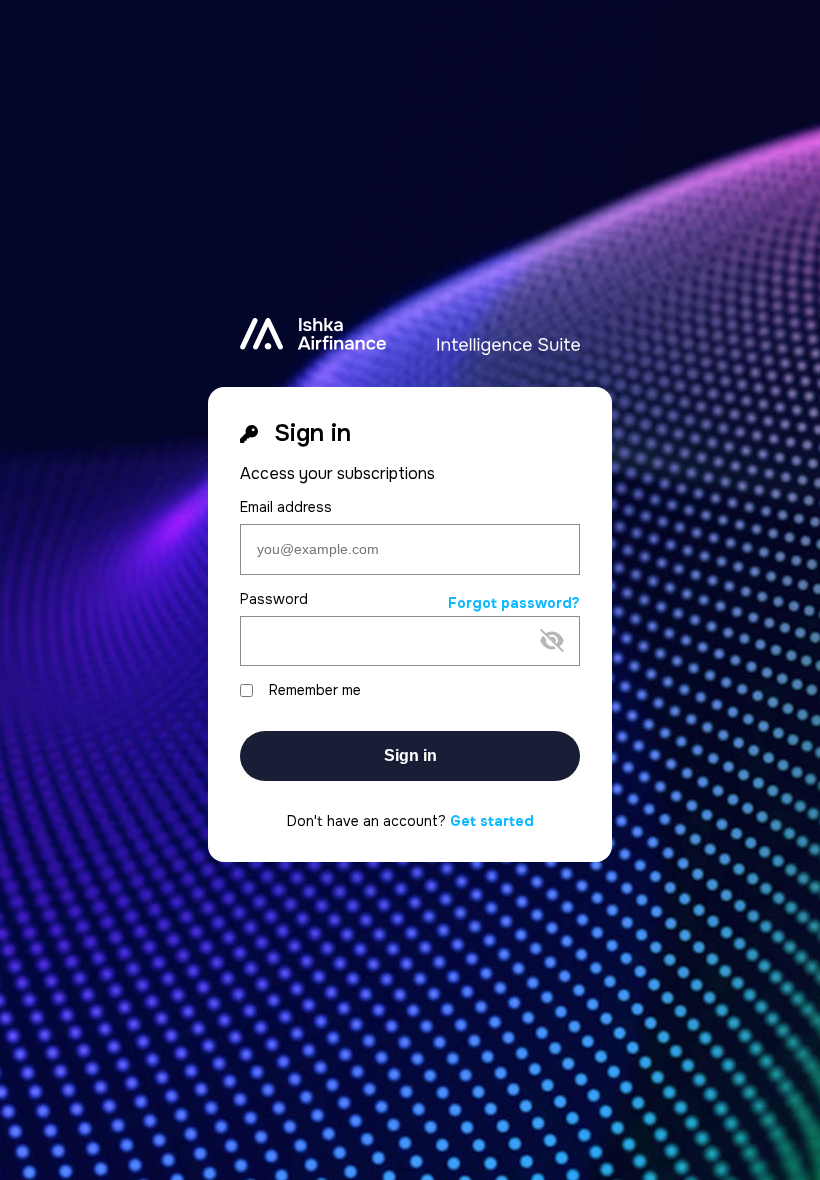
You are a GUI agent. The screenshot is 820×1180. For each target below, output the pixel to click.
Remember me (315, 690)
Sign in (410, 755)
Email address (286, 507)
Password (274, 599)
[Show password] (394, 673)
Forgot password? (514, 603)
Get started (492, 821)
